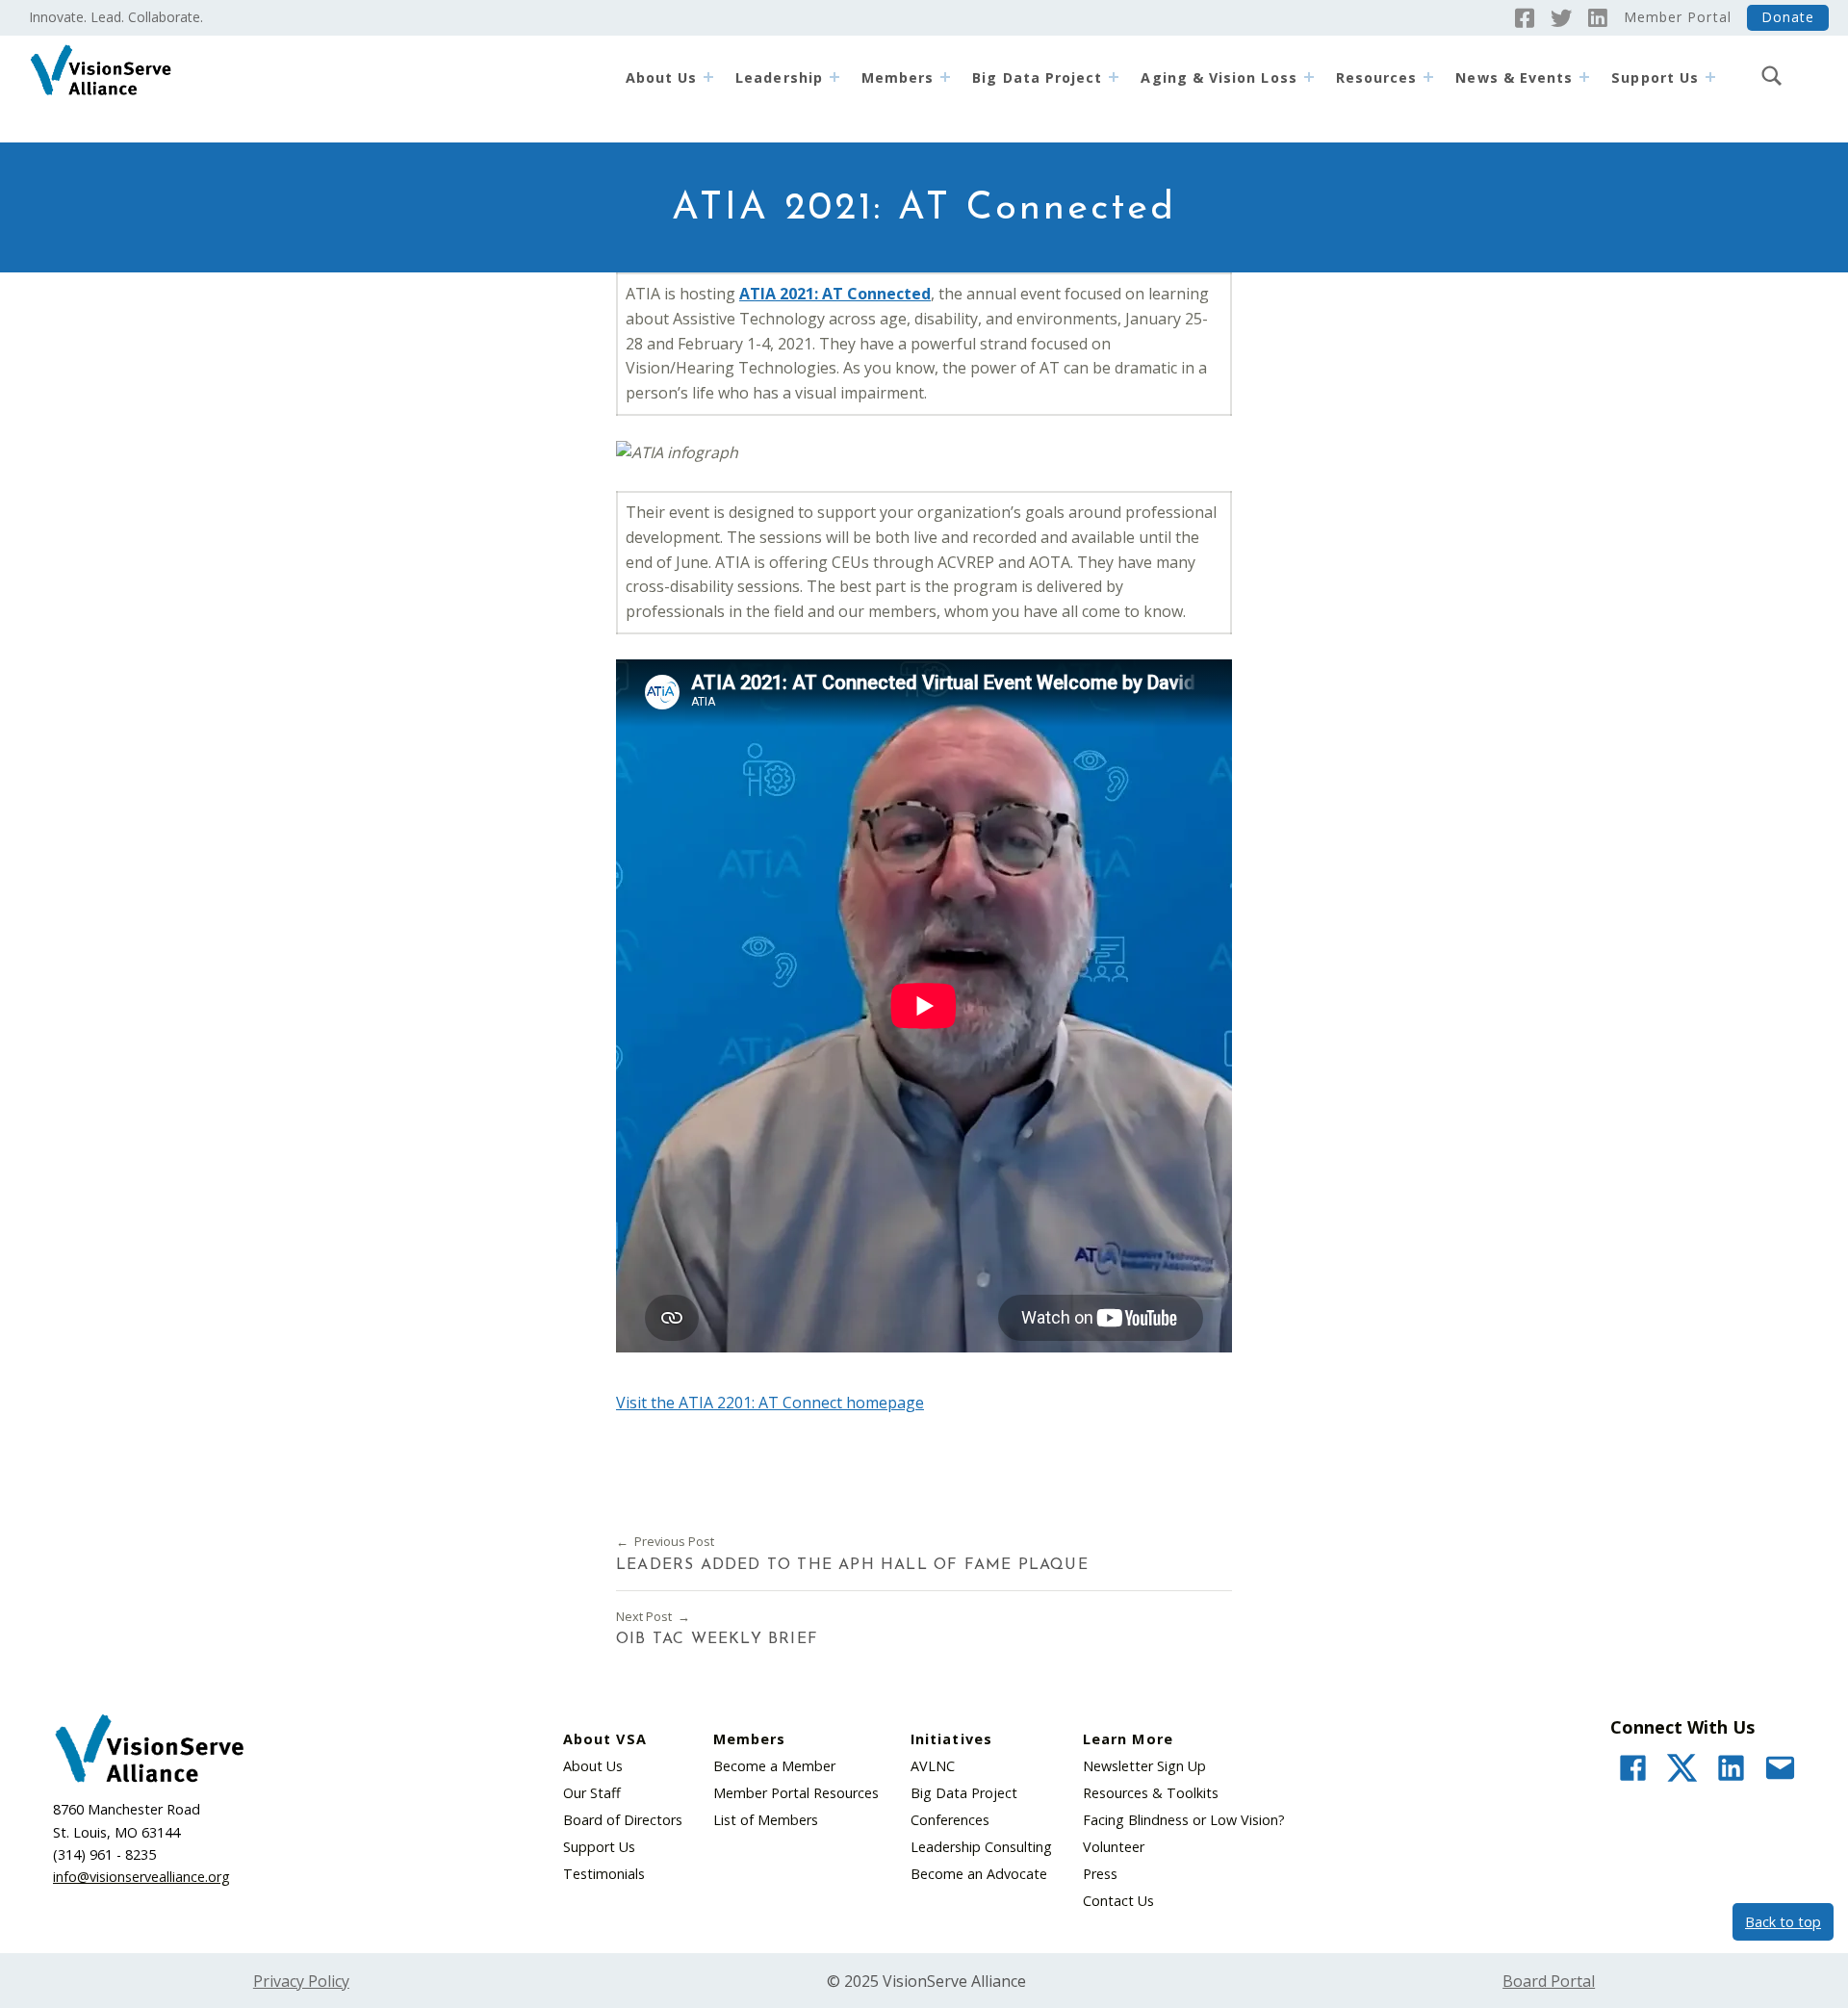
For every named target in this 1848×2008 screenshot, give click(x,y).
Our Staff (592, 1793)
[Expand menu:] (1710, 77)
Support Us (599, 1847)
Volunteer (1114, 1847)
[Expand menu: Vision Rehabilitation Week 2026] (1584, 77)
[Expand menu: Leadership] (834, 77)
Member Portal (1678, 17)
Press (1100, 1874)
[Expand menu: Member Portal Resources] (1428, 77)
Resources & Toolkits (1151, 1793)
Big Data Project (1037, 77)
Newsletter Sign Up (1144, 1766)
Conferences (950, 1820)
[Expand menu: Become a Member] (945, 77)
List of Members (766, 1820)
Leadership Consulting (981, 1847)
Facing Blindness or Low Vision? (1184, 1820)
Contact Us (1118, 1901)
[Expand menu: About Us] (708, 77)
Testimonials (604, 1874)
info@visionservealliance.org (141, 1877)
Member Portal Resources (796, 1793)
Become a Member (774, 1766)
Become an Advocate (979, 1874)
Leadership (779, 77)
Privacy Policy (301, 1981)
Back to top (1783, 1922)
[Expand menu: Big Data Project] (1114, 77)
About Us (662, 77)
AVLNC (933, 1766)
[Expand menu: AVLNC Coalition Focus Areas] (1309, 77)
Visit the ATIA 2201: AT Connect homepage (770, 1403)
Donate (1788, 17)
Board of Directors (623, 1820)
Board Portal (1549, 1981)
